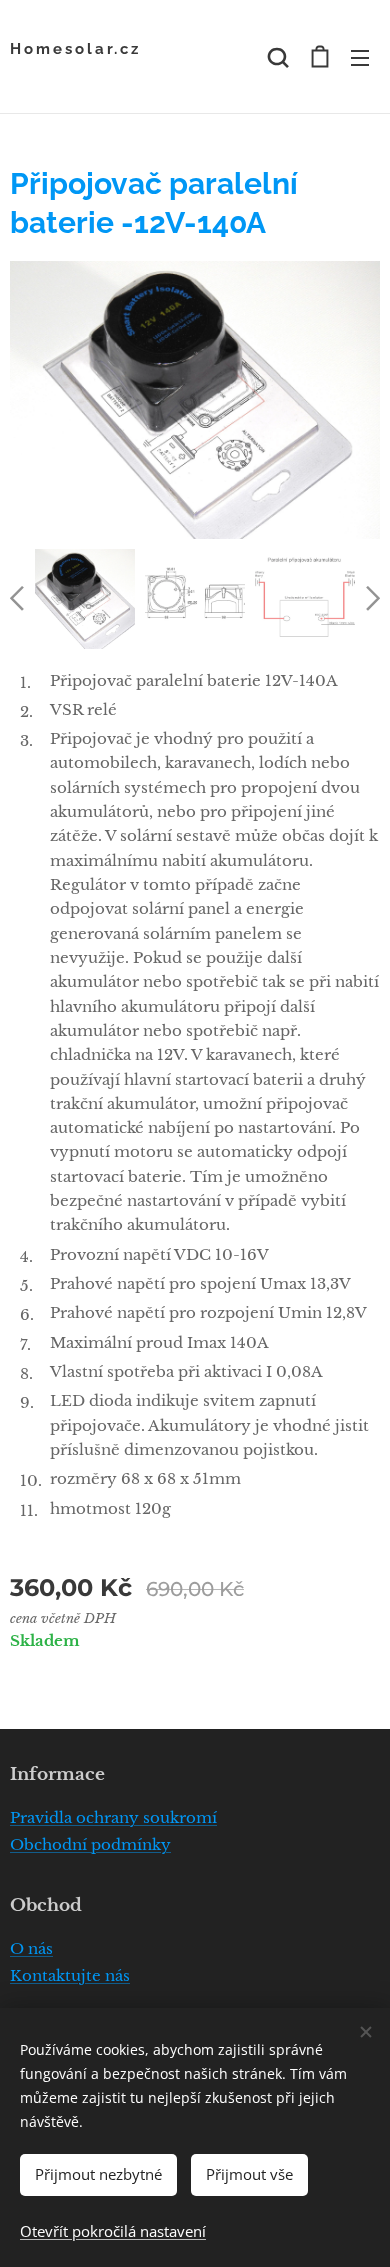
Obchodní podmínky (90, 1844)
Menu (360, 57)
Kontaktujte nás (70, 1975)
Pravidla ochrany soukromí (113, 1817)
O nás (31, 1948)
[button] (278, 57)
